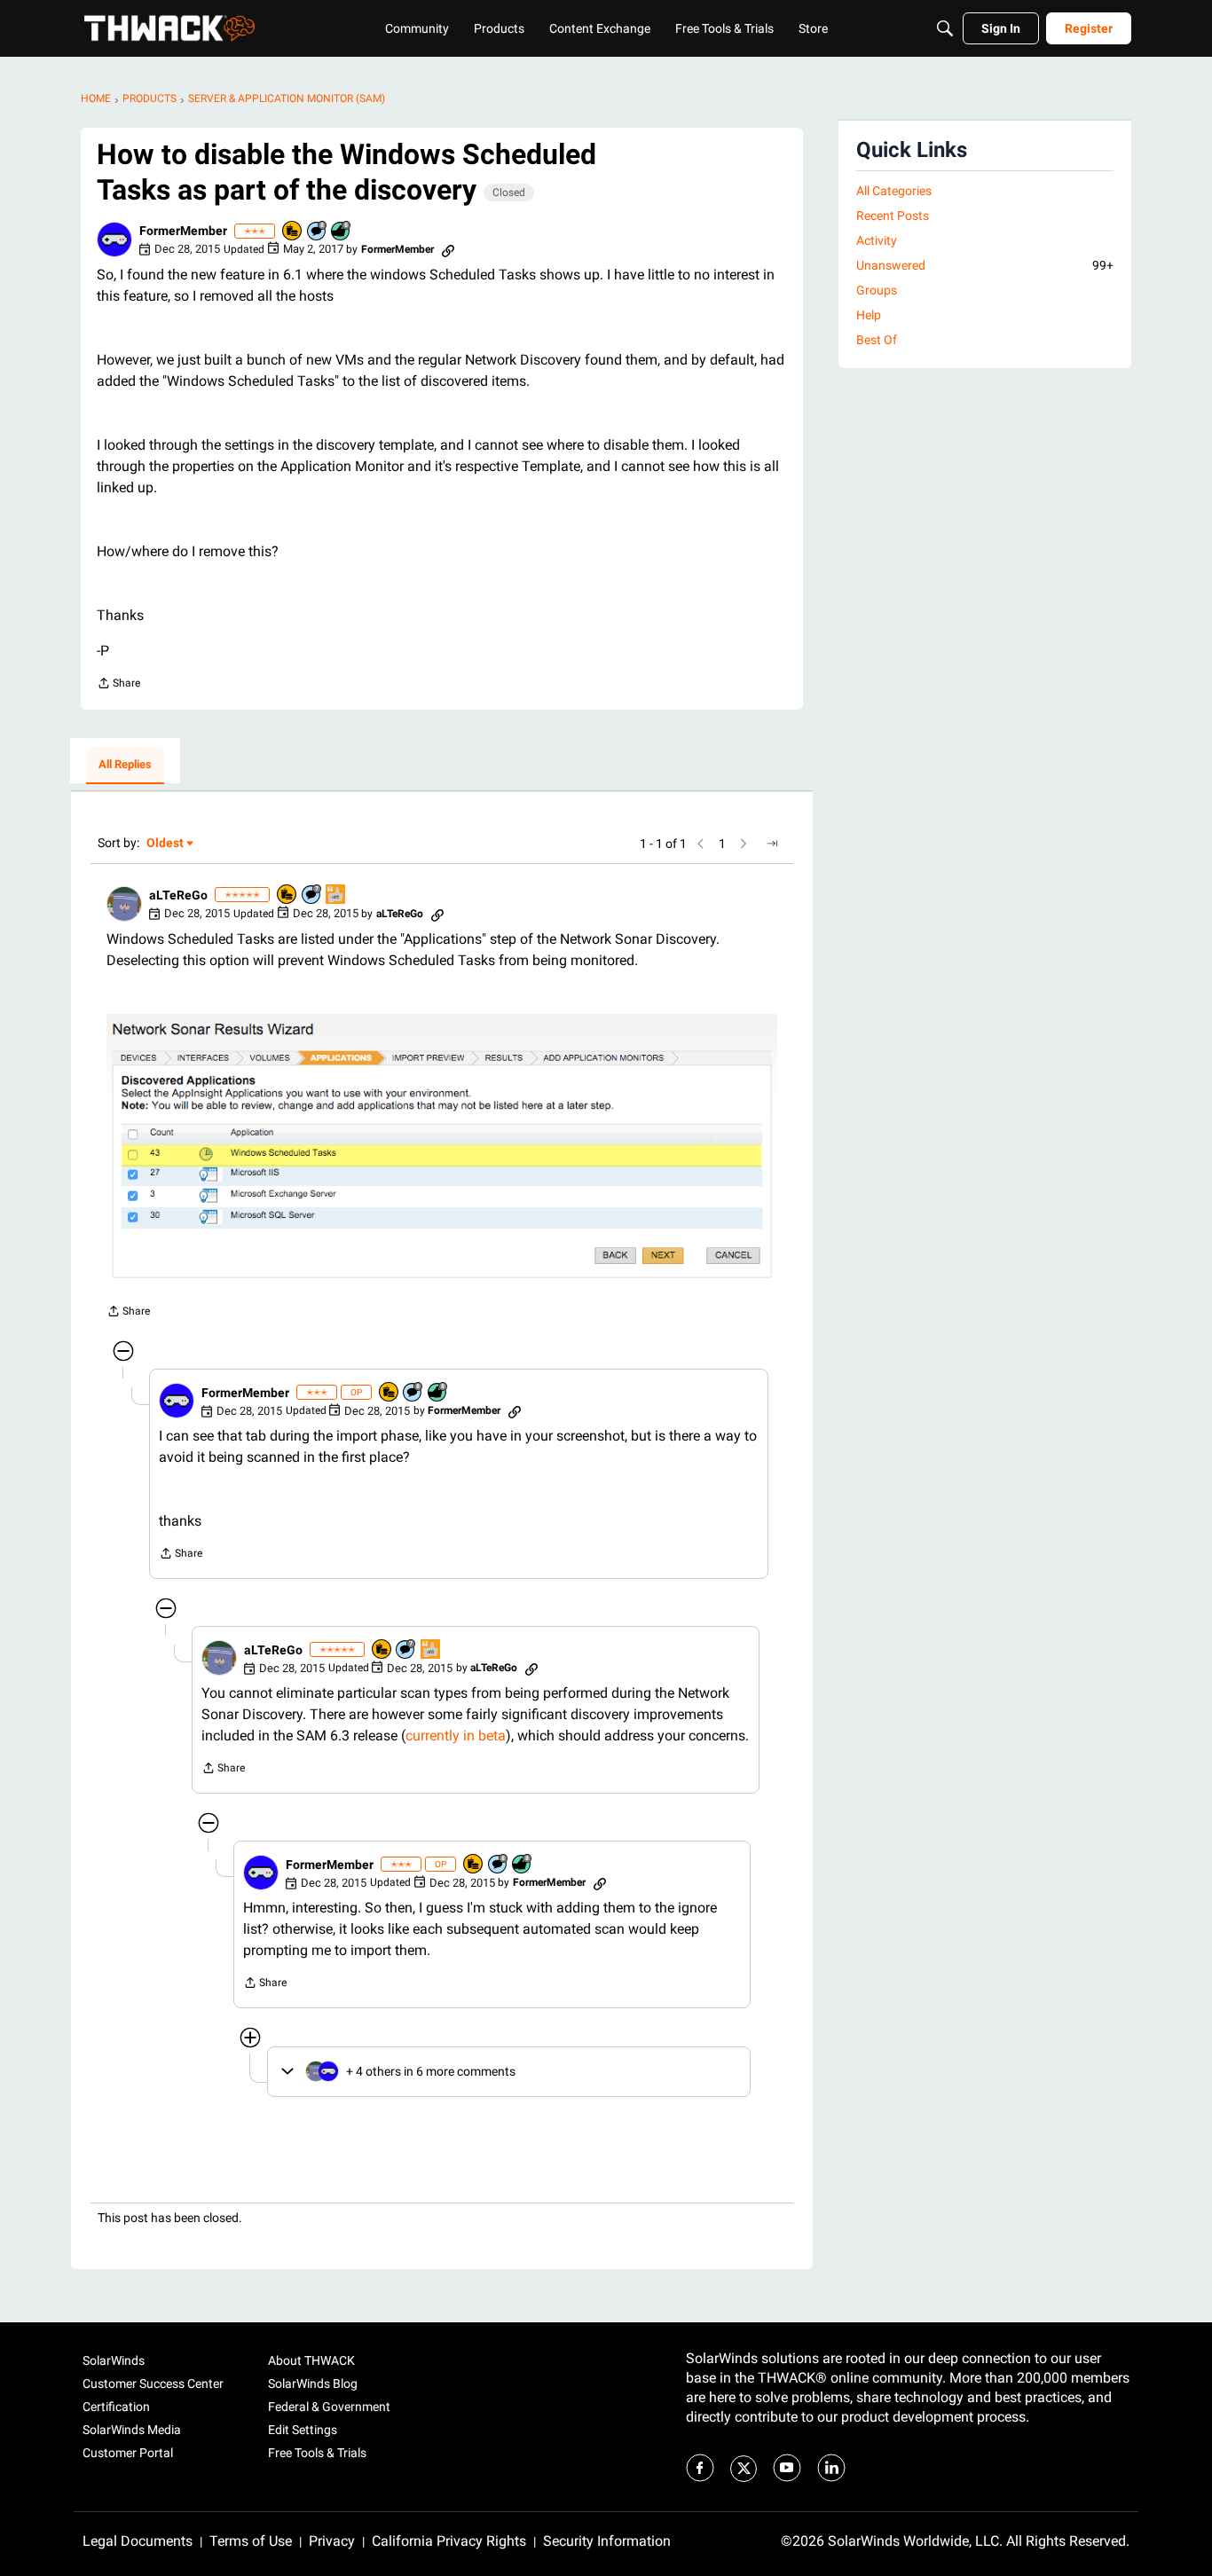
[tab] (125, 766)
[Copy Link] (448, 249)
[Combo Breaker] (293, 232)
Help (869, 315)
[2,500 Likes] (342, 232)
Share (118, 685)
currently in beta (456, 1736)
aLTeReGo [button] (178, 895)
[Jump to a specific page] (772, 844)
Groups (877, 290)
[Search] (945, 28)
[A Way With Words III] (336, 895)
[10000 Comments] (318, 232)
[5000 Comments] (312, 895)
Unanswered (985, 265)
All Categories (894, 191)
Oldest (166, 844)
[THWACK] (169, 28)
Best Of (877, 340)
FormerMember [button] (183, 231)
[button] (114, 240)
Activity (877, 240)
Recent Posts (893, 216)
